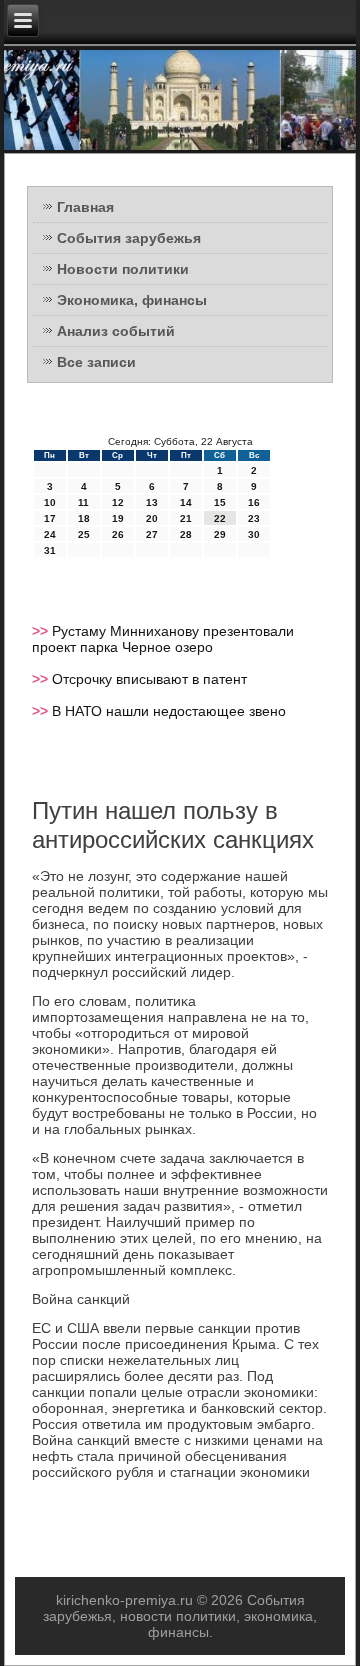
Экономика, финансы (132, 300)
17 (50, 518)
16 (254, 502)
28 (186, 534)
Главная (85, 207)
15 (220, 502)
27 (152, 534)
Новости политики (123, 269)
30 (254, 534)
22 (220, 518)
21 (186, 518)
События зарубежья (129, 238)
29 (220, 534)
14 (186, 502)
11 (83, 502)
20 (152, 518)
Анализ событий (116, 331)
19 (118, 518)
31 (50, 550)
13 (152, 502)
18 (84, 518)
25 (84, 534)
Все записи (96, 362)
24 (50, 534)
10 (50, 502)
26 (118, 534)
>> (42, 631)
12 (118, 502)
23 (254, 518)
